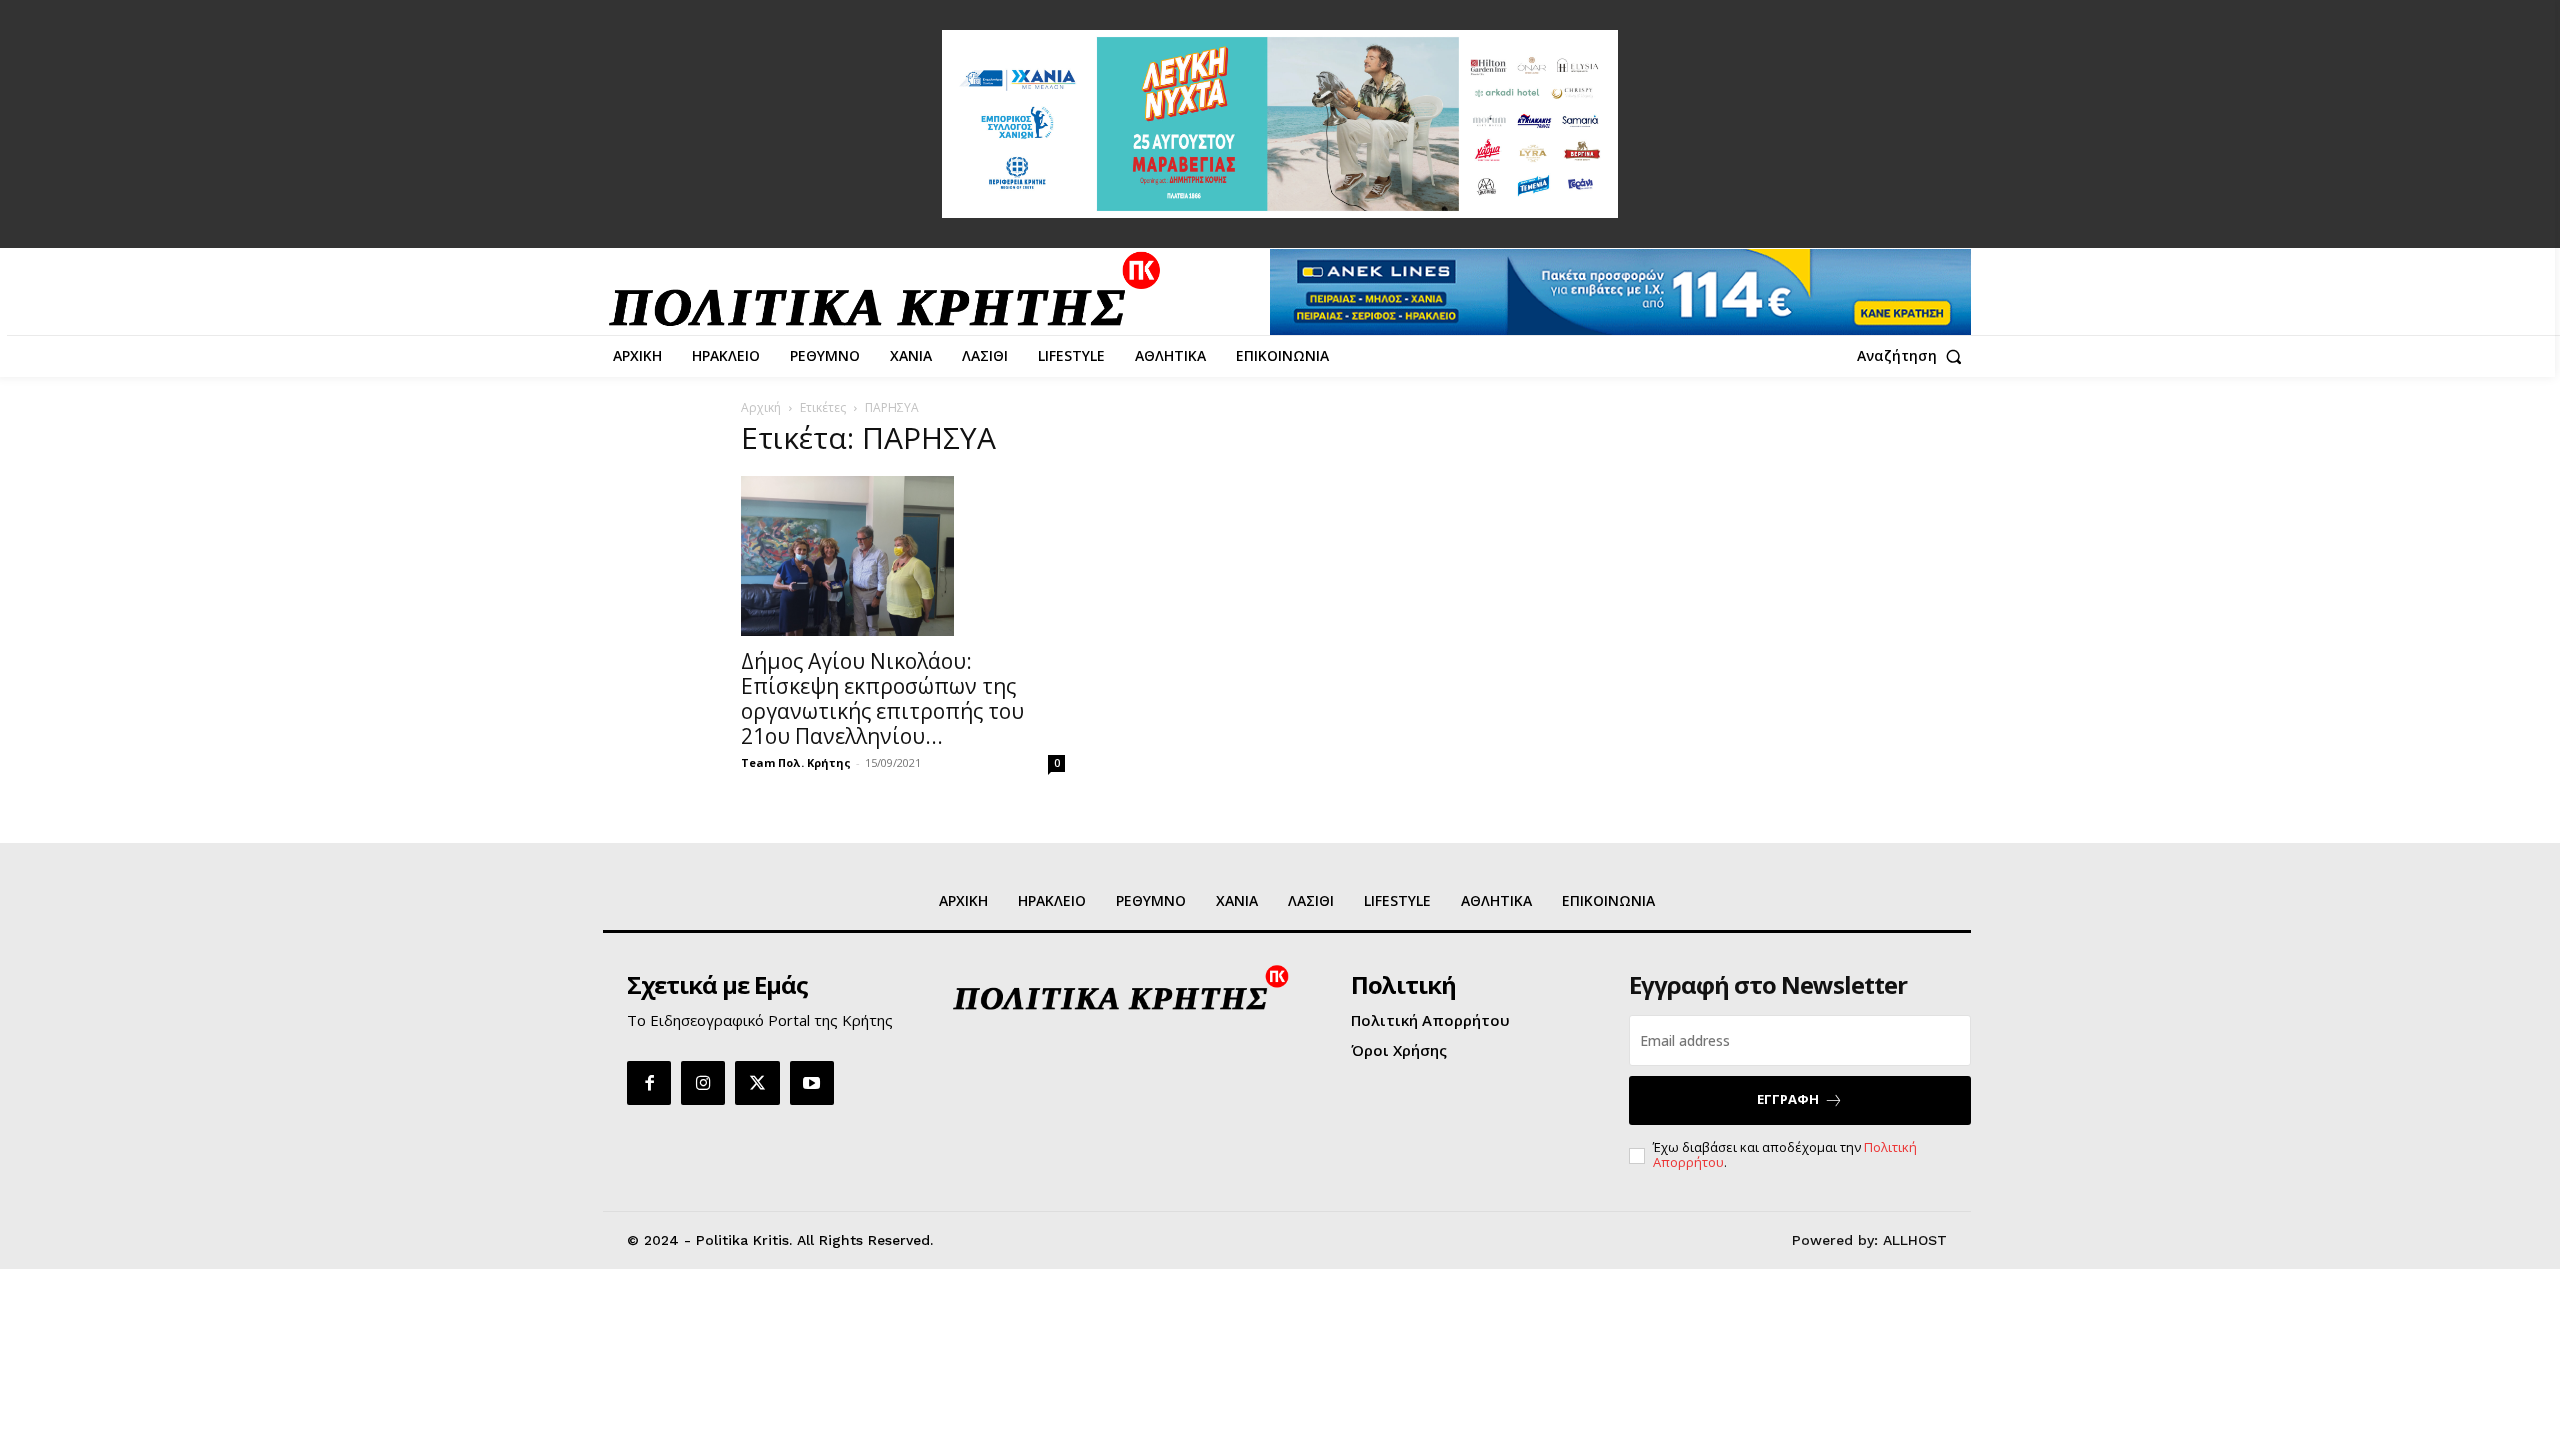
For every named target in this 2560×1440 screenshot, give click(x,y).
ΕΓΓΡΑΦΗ (1788, 1099)
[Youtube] (812, 1083)
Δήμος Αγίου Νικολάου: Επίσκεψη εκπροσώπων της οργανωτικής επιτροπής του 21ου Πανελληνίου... (882, 698)
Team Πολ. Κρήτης (796, 762)
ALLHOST (1915, 1240)
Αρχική (761, 407)
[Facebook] (649, 1083)
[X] (757, 1083)
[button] (1914, 356)
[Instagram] (703, 1083)
